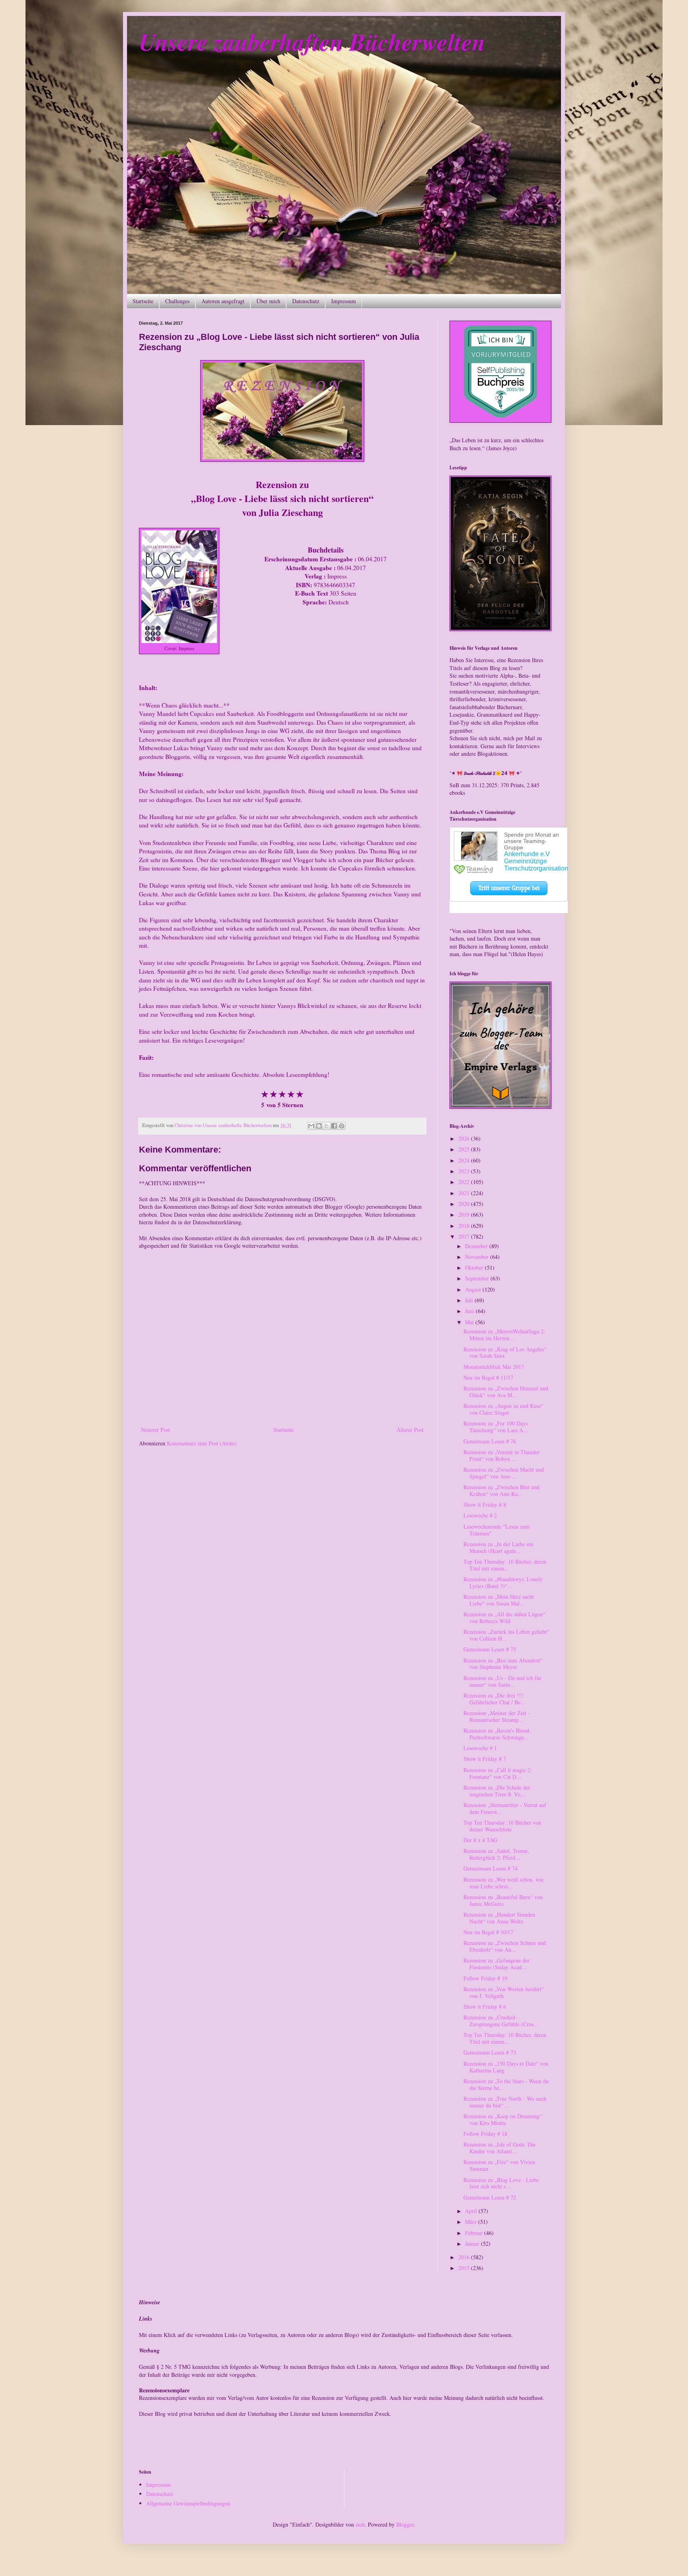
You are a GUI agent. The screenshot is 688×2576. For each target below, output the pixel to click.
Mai (470, 1322)
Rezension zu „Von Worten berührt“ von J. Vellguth (504, 1992)
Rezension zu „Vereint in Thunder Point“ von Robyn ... (501, 1455)
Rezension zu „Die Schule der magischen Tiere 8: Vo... (497, 1791)
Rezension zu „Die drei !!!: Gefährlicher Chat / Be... (494, 1699)
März (472, 2222)
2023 (465, 1171)
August (474, 1289)
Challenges (177, 301)
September (478, 1278)
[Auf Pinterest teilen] (342, 1126)
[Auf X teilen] (326, 1126)
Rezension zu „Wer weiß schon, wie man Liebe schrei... (503, 1883)
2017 (465, 1236)
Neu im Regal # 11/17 (488, 1377)
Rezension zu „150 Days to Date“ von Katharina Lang (506, 2067)
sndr (360, 2524)
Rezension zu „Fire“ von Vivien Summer (499, 2165)
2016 (465, 2257)
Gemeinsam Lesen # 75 (490, 1649)
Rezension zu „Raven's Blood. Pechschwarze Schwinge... (497, 1734)
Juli (470, 1300)
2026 (465, 1138)
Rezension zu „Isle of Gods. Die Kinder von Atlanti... (499, 2148)
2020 (465, 1204)
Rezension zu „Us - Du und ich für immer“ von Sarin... (502, 1681)
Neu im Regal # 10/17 (488, 1932)
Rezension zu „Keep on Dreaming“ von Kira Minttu (503, 2119)
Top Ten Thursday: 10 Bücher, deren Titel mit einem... (505, 1565)
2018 (465, 1226)
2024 (465, 1160)
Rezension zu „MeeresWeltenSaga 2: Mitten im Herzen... (504, 1335)
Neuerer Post (155, 1430)
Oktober (475, 1267)
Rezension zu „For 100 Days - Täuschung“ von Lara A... (497, 1427)
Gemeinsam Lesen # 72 (490, 2197)
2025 (465, 1149)
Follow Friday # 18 (485, 2134)
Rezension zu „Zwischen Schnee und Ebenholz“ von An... (505, 1946)
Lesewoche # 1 (480, 1748)
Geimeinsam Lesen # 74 (491, 1868)
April (472, 2211)
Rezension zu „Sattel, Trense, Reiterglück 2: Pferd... (496, 1854)
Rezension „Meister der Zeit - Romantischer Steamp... (497, 1716)
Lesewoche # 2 (480, 1515)
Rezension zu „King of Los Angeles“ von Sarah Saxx (505, 1353)
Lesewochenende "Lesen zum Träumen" (496, 1530)
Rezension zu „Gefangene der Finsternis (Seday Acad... (496, 1964)
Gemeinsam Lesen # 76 (490, 1441)
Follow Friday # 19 (485, 1978)
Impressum (344, 301)
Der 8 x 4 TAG (480, 1840)
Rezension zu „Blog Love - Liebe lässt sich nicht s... (501, 2183)
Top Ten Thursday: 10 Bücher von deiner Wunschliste (502, 1826)
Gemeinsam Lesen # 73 (490, 2052)
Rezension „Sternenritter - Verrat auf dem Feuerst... (505, 1808)
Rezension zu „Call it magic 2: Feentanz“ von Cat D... (498, 1773)
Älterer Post (410, 1430)
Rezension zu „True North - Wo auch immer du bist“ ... (505, 2102)
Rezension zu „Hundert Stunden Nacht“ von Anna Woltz (499, 1918)
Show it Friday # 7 (485, 1759)
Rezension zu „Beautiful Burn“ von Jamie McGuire (503, 1900)
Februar (475, 2233)
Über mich (268, 301)
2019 (465, 1214)
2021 (465, 1193)
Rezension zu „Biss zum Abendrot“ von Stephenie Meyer (503, 1664)
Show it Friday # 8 (485, 1505)
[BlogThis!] (319, 1126)
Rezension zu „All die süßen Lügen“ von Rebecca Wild (504, 1617)
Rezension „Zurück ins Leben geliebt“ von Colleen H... (506, 1635)
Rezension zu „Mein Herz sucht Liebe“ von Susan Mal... (499, 1600)
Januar (473, 2244)
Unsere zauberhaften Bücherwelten (312, 41)
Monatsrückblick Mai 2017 (494, 1367)
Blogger (405, 2524)
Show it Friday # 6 (485, 2006)
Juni (470, 1311)
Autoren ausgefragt (223, 301)
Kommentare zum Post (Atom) (202, 1443)
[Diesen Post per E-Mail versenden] (311, 1126)
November (478, 1257)
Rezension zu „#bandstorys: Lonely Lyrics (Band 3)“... (503, 1582)
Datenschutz (306, 301)
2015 (465, 2268)
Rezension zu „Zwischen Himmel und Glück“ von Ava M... (506, 1392)
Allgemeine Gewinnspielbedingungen (188, 2503)
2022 (465, 1182)
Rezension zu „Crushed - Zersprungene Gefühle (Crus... (501, 2021)
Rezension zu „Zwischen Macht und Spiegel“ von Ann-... (504, 1473)
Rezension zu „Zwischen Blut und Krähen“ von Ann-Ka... (501, 1490)
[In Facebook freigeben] (334, 1126)
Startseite (143, 301)
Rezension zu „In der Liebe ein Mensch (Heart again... (498, 1547)
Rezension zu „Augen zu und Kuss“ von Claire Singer (503, 1409)
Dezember (477, 1246)
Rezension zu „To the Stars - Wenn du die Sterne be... (506, 2084)
